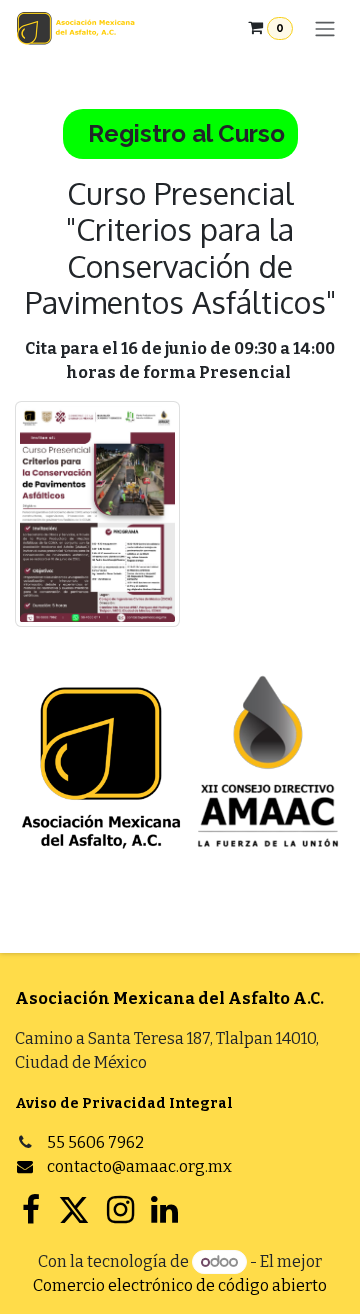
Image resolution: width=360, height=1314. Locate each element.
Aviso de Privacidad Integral (124, 1103)
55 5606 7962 (95, 1142)
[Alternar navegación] (325, 28)
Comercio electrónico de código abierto (180, 1285)
